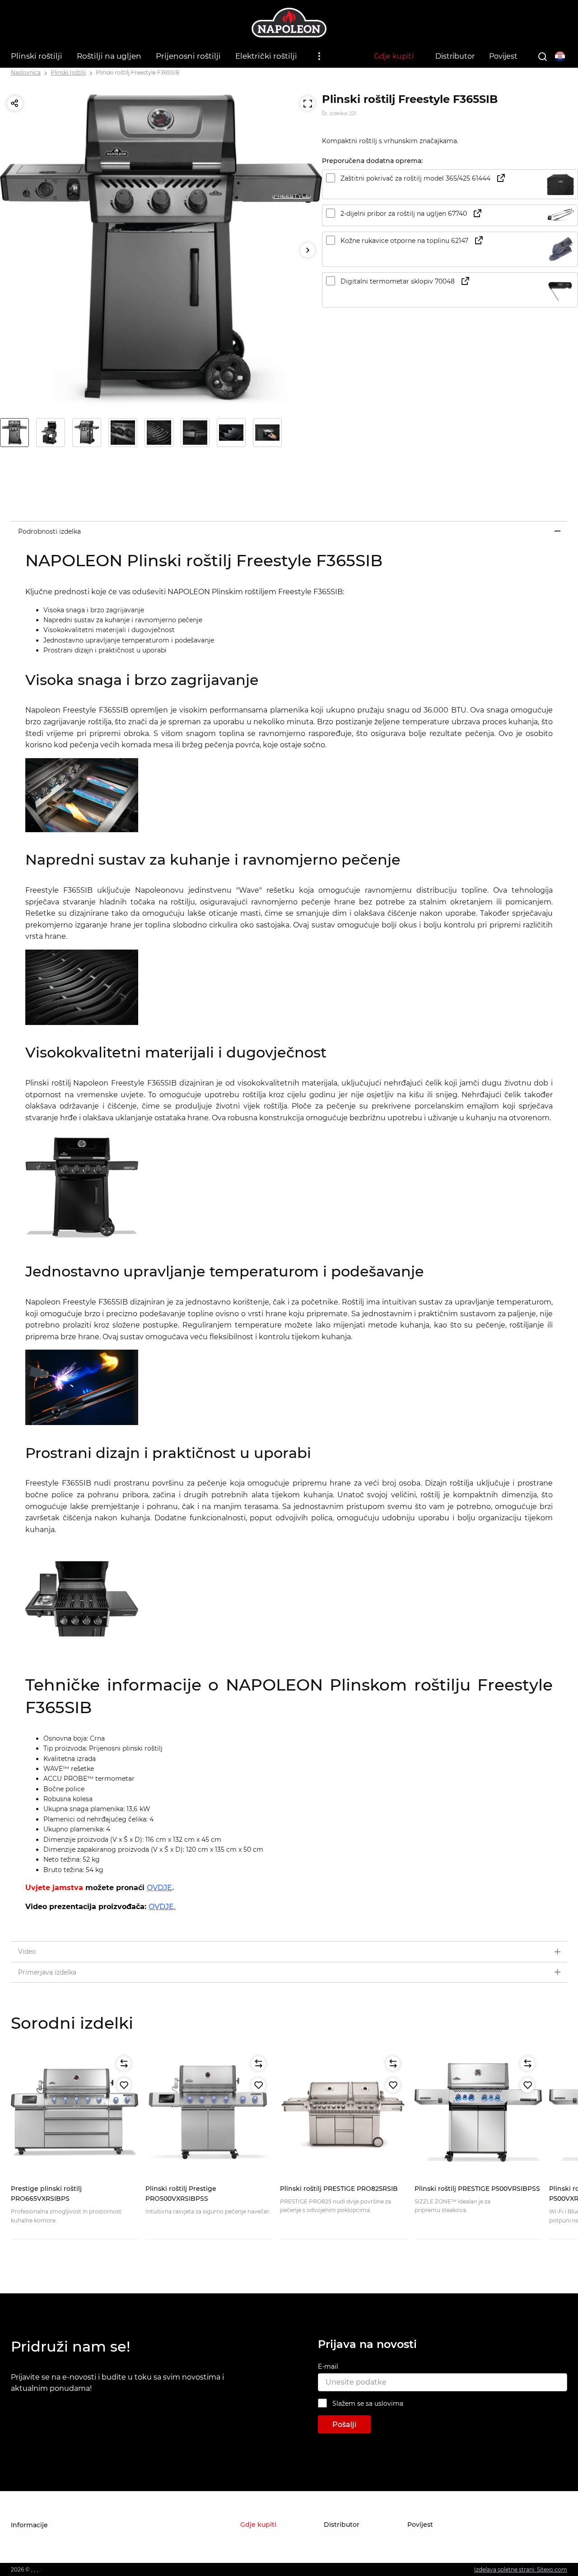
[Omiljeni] (124, 2085)
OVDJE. (162, 1907)
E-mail (328, 2366)
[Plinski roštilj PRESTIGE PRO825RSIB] (344, 2113)
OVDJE (159, 1888)
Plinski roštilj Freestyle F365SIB (138, 72)
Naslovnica (26, 72)
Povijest (503, 56)
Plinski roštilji (37, 56)
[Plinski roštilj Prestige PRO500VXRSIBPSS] (209, 2113)
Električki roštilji (266, 56)
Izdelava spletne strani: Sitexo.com (521, 2569)
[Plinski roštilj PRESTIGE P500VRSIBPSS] (478, 2113)
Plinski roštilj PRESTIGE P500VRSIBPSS (477, 2189)
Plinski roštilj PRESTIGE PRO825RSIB (339, 2189)
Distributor (455, 56)
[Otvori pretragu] (542, 56)
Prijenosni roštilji (188, 56)
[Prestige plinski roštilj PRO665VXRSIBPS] (75, 2113)
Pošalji (344, 2425)
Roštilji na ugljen (109, 56)
